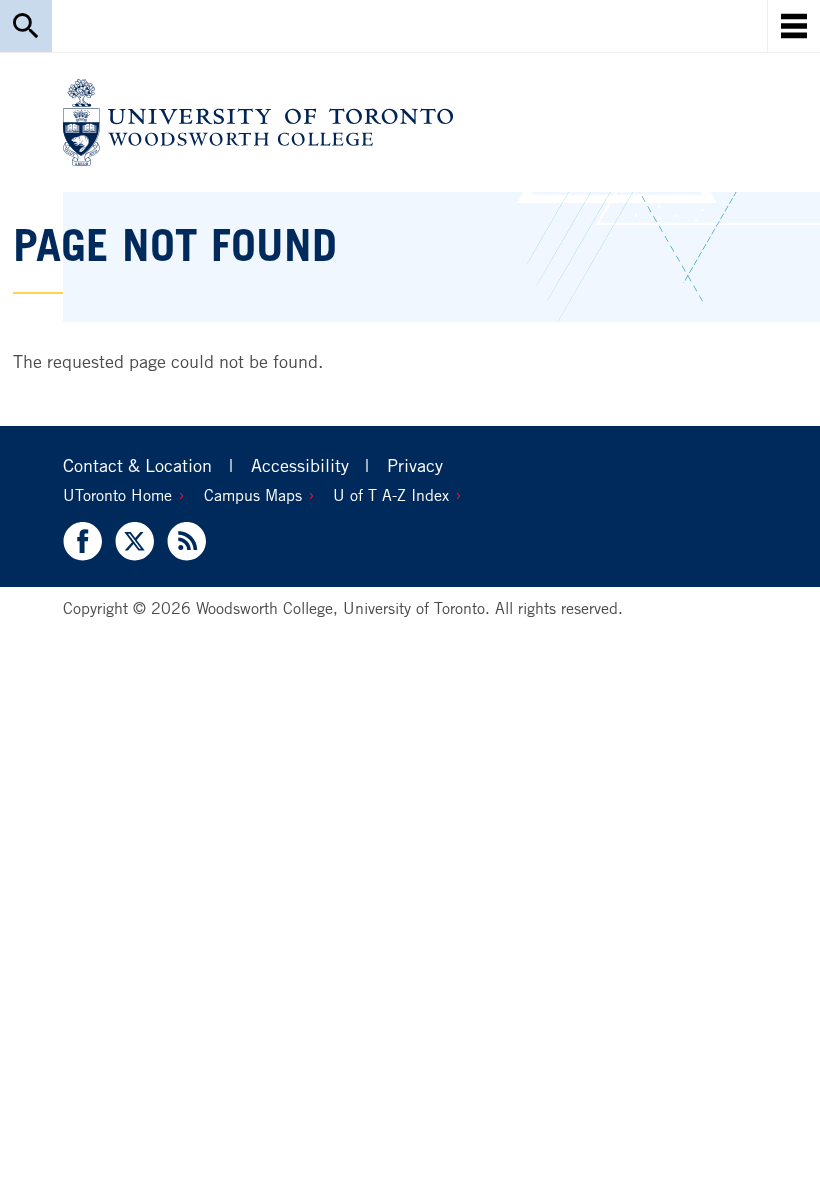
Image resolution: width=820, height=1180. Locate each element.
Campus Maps (253, 495)
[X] (135, 541)
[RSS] (183, 541)
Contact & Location (137, 465)
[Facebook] (85, 541)
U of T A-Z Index (391, 495)
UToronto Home (117, 495)
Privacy (415, 465)
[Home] (258, 122)
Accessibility (300, 465)
